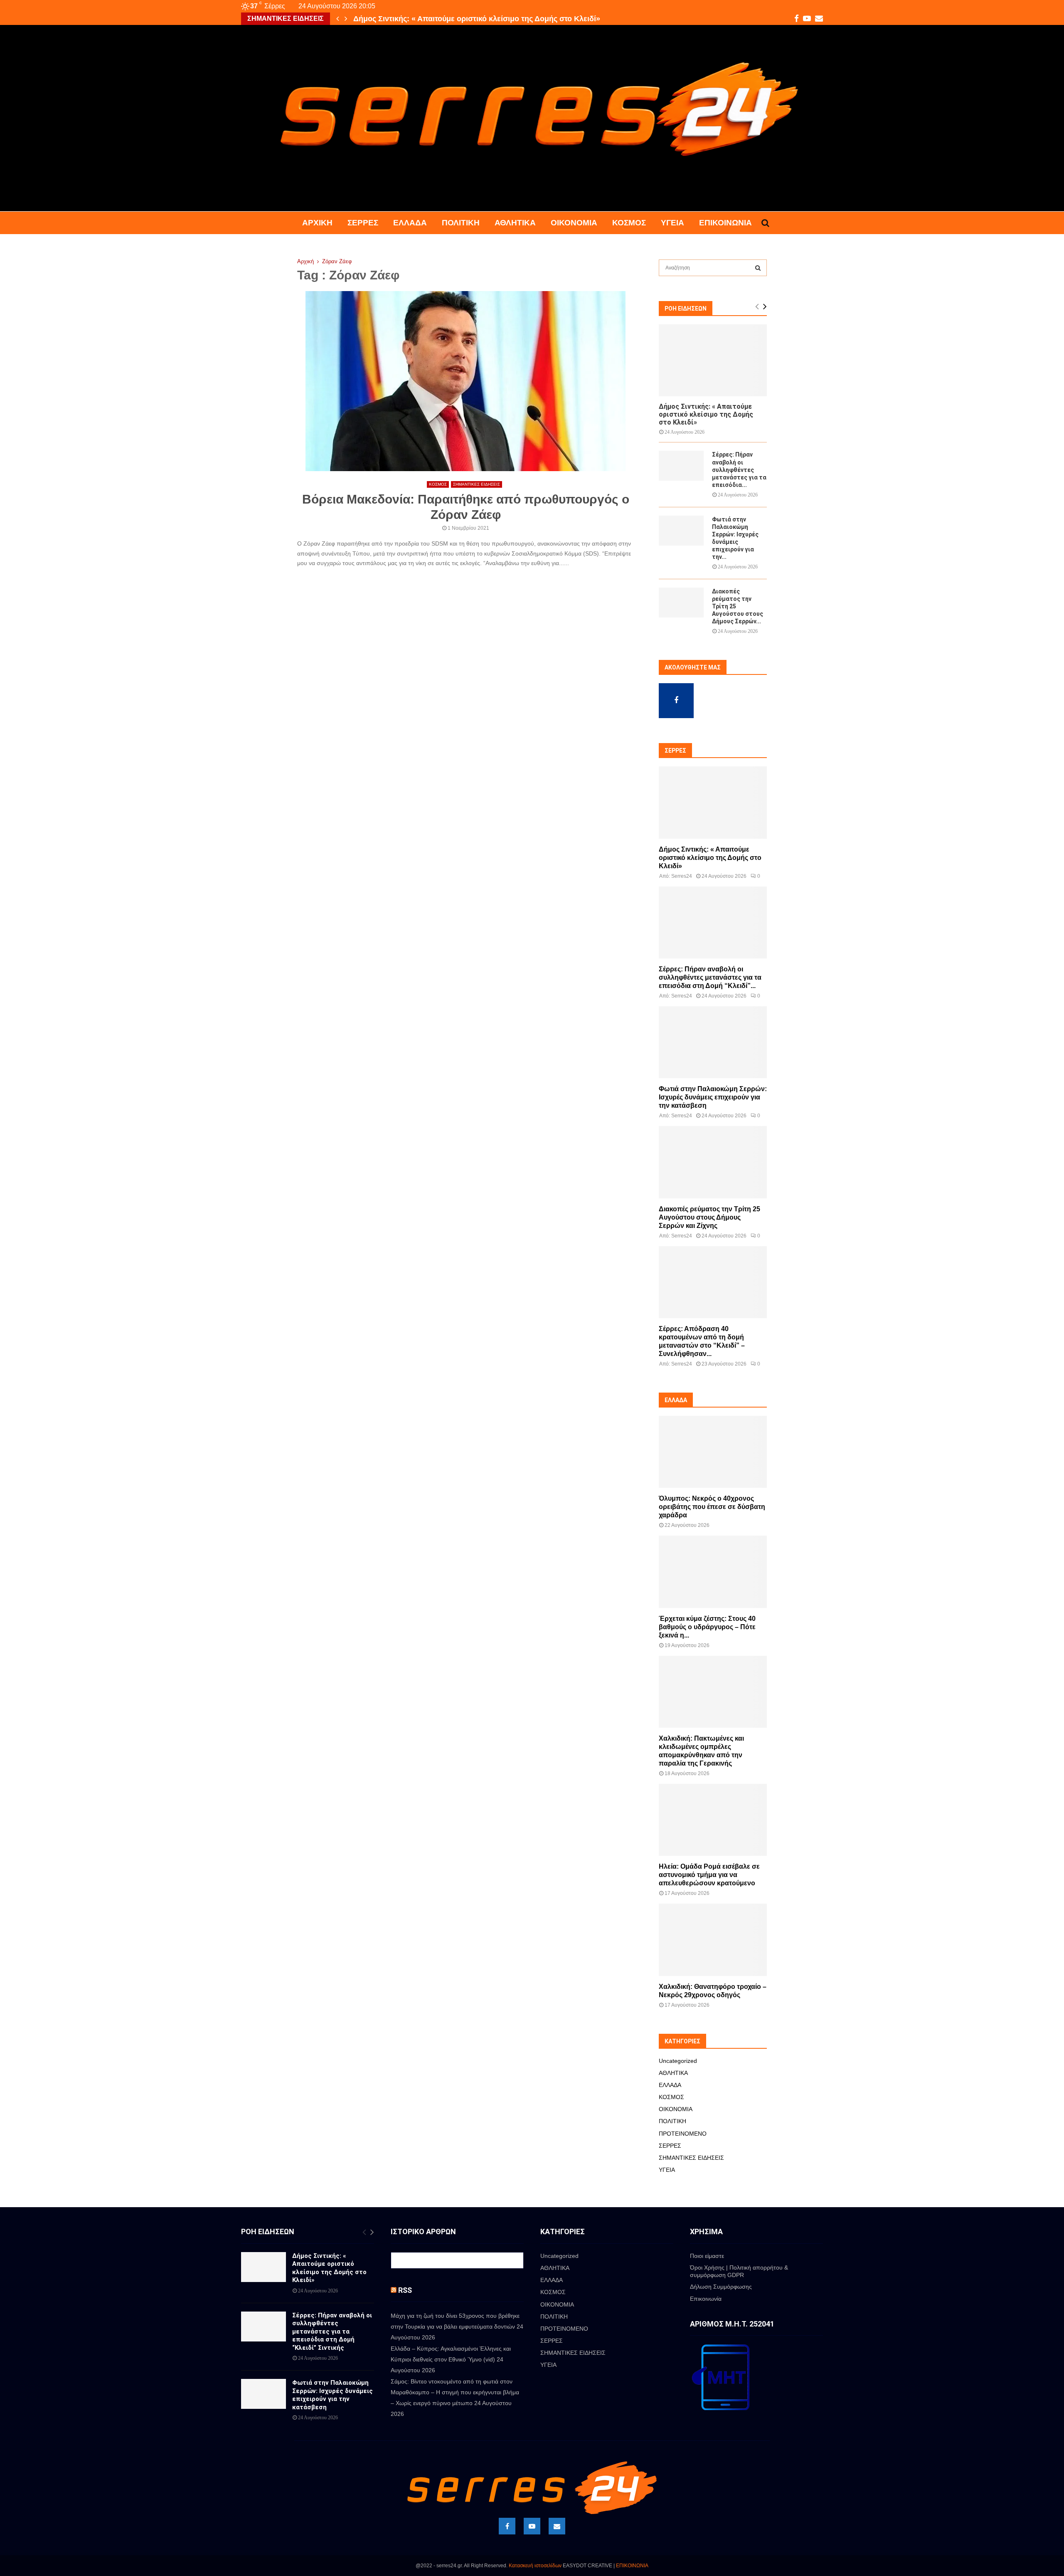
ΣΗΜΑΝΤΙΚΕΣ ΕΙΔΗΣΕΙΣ (477, 484)
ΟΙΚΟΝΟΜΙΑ (574, 223)
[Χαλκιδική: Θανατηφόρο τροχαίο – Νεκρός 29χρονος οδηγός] (713, 1940)
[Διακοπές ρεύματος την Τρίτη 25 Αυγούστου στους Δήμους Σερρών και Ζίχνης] (681, 603)
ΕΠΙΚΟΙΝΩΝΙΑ (632, 2566)
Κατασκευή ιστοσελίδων (535, 2566)
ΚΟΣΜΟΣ (629, 223)
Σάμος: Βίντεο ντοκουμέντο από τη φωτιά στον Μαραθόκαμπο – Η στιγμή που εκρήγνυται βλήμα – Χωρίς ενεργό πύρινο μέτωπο (455, 2392)
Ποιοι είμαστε (707, 2256)
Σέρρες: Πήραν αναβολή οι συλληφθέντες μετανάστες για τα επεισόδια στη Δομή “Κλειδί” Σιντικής (332, 2331)
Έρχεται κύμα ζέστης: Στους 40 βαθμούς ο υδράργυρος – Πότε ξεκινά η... (707, 1627)
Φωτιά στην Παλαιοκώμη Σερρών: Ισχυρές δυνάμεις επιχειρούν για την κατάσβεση (713, 1097)
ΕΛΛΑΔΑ (410, 223)
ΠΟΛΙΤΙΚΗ (461, 223)
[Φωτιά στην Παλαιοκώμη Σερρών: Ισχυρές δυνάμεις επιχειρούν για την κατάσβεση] (681, 531)
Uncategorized (678, 2061)
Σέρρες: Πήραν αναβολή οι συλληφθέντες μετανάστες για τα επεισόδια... (739, 469)
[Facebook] (507, 2526)
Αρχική (317, 223)
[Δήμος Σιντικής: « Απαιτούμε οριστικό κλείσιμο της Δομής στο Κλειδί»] (713, 360)
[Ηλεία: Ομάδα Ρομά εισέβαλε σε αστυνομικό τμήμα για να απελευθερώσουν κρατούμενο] (713, 1820)
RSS (405, 2290)
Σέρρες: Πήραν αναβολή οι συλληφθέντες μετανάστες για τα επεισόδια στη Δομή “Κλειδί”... (710, 977)
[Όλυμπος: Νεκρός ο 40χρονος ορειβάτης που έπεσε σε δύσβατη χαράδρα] (713, 1452)
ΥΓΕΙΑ (672, 223)
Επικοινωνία (725, 223)
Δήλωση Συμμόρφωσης (721, 2287)
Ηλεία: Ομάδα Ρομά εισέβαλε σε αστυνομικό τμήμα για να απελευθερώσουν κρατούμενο (709, 1875)
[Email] (557, 2526)
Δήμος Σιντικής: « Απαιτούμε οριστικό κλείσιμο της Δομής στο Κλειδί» (706, 414)
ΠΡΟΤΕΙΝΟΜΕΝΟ (683, 2134)
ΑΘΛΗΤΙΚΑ (515, 223)
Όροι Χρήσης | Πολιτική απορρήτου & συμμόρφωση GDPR (739, 2271)
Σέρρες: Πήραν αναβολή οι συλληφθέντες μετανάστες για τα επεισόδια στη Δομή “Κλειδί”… (515, 19)
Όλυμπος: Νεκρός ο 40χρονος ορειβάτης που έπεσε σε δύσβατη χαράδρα (712, 1507)
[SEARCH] (758, 268)
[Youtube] (532, 2526)
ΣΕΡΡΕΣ (363, 223)
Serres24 (682, 876)
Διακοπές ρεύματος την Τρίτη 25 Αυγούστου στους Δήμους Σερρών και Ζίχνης (709, 1217)
